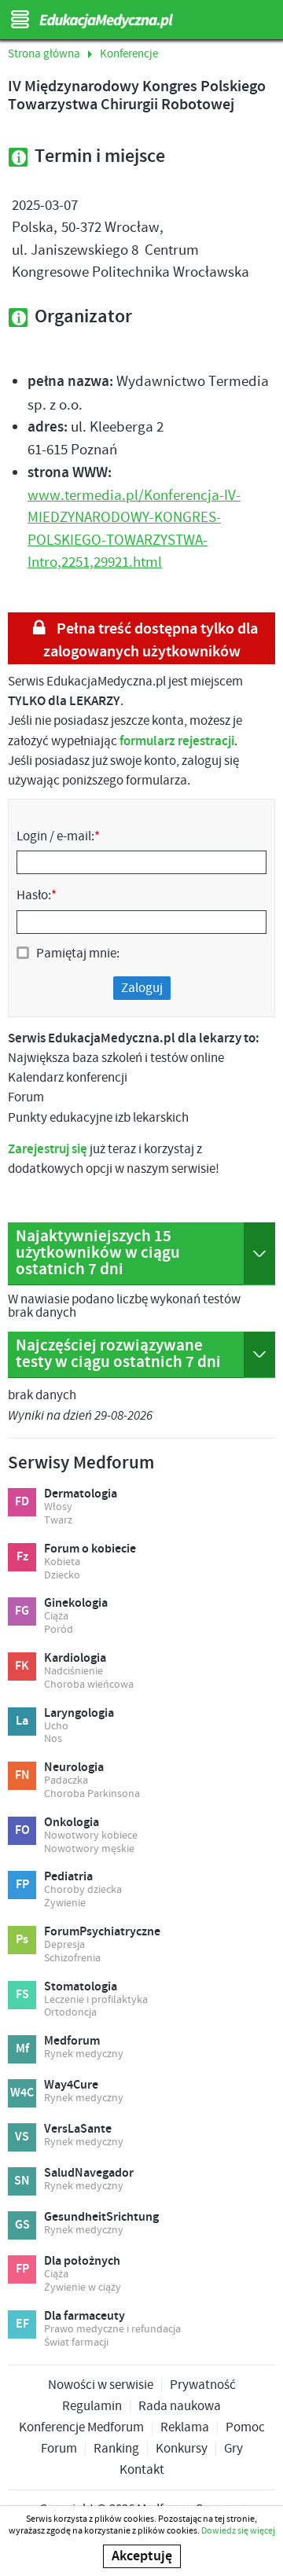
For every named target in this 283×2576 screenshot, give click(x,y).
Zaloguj (142, 988)
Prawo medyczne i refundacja (112, 2330)
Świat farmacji (76, 2343)
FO (22, 1830)
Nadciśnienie (74, 1672)
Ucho (56, 1727)
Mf (22, 2049)
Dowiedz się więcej (238, 2531)
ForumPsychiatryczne (102, 1932)
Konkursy (182, 2449)
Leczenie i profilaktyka (96, 2000)
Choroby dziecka (83, 1890)
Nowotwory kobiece (91, 1836)
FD (22, 1502)
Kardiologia (75, 1659)
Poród (59, 1630)
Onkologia (72, 1823)
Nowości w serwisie (101, 2385)
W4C (22, 2093)
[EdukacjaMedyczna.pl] (141, 21)
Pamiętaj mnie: (78, 954)
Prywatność (203, 2385)
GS (22, 2225)
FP (22, 1885)
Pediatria (68, 1877)
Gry (233, 2449)
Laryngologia (79, 1714)
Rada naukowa (180, 2407)
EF (22, 2324)
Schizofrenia (72, 1959)
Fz (22, 1557)
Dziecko (62, 1576)
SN (22, 2181)
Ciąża (56, 1617)
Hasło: (37, 895)
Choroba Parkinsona (92, 1794)
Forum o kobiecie (90, 1549)
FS (22, 1995)
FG (22, 1611)
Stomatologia (81, 1987)
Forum (59, 2449)
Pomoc (245, 2428)
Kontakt (142, 2470)
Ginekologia (76, 1604)
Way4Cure (71, 2085)
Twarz (58, 1521)
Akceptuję (142, 2556)
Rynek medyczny (84, 2054)
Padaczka (66, 1781)
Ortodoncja (70, 2013)
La (22, 1721)
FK (22, 1666)
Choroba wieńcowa (89, 1685)
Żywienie (65, 1904)
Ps (22, 1940)
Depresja (64, 1945)
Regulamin (92, 2407)
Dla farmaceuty (85, 2317)
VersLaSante (78, 2130)
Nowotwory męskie (89, 1849)
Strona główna (44, 54)
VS (22, 2137)
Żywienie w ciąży (83, 2288)
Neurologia (74, 1768)
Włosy (58, 1507)
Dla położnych (82, 2262)
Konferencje (129, 54)
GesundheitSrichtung (101, 2218)
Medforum (72, 2041)
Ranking (116, 2449)
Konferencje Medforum (81, 2428)
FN (22, 1775)
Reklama (185, 2428)
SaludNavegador (89, 2174)
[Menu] (20, 20)
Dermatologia (81, 1494)
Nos (53, 1739)
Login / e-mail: (58, 836)
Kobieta (62, 1562)
